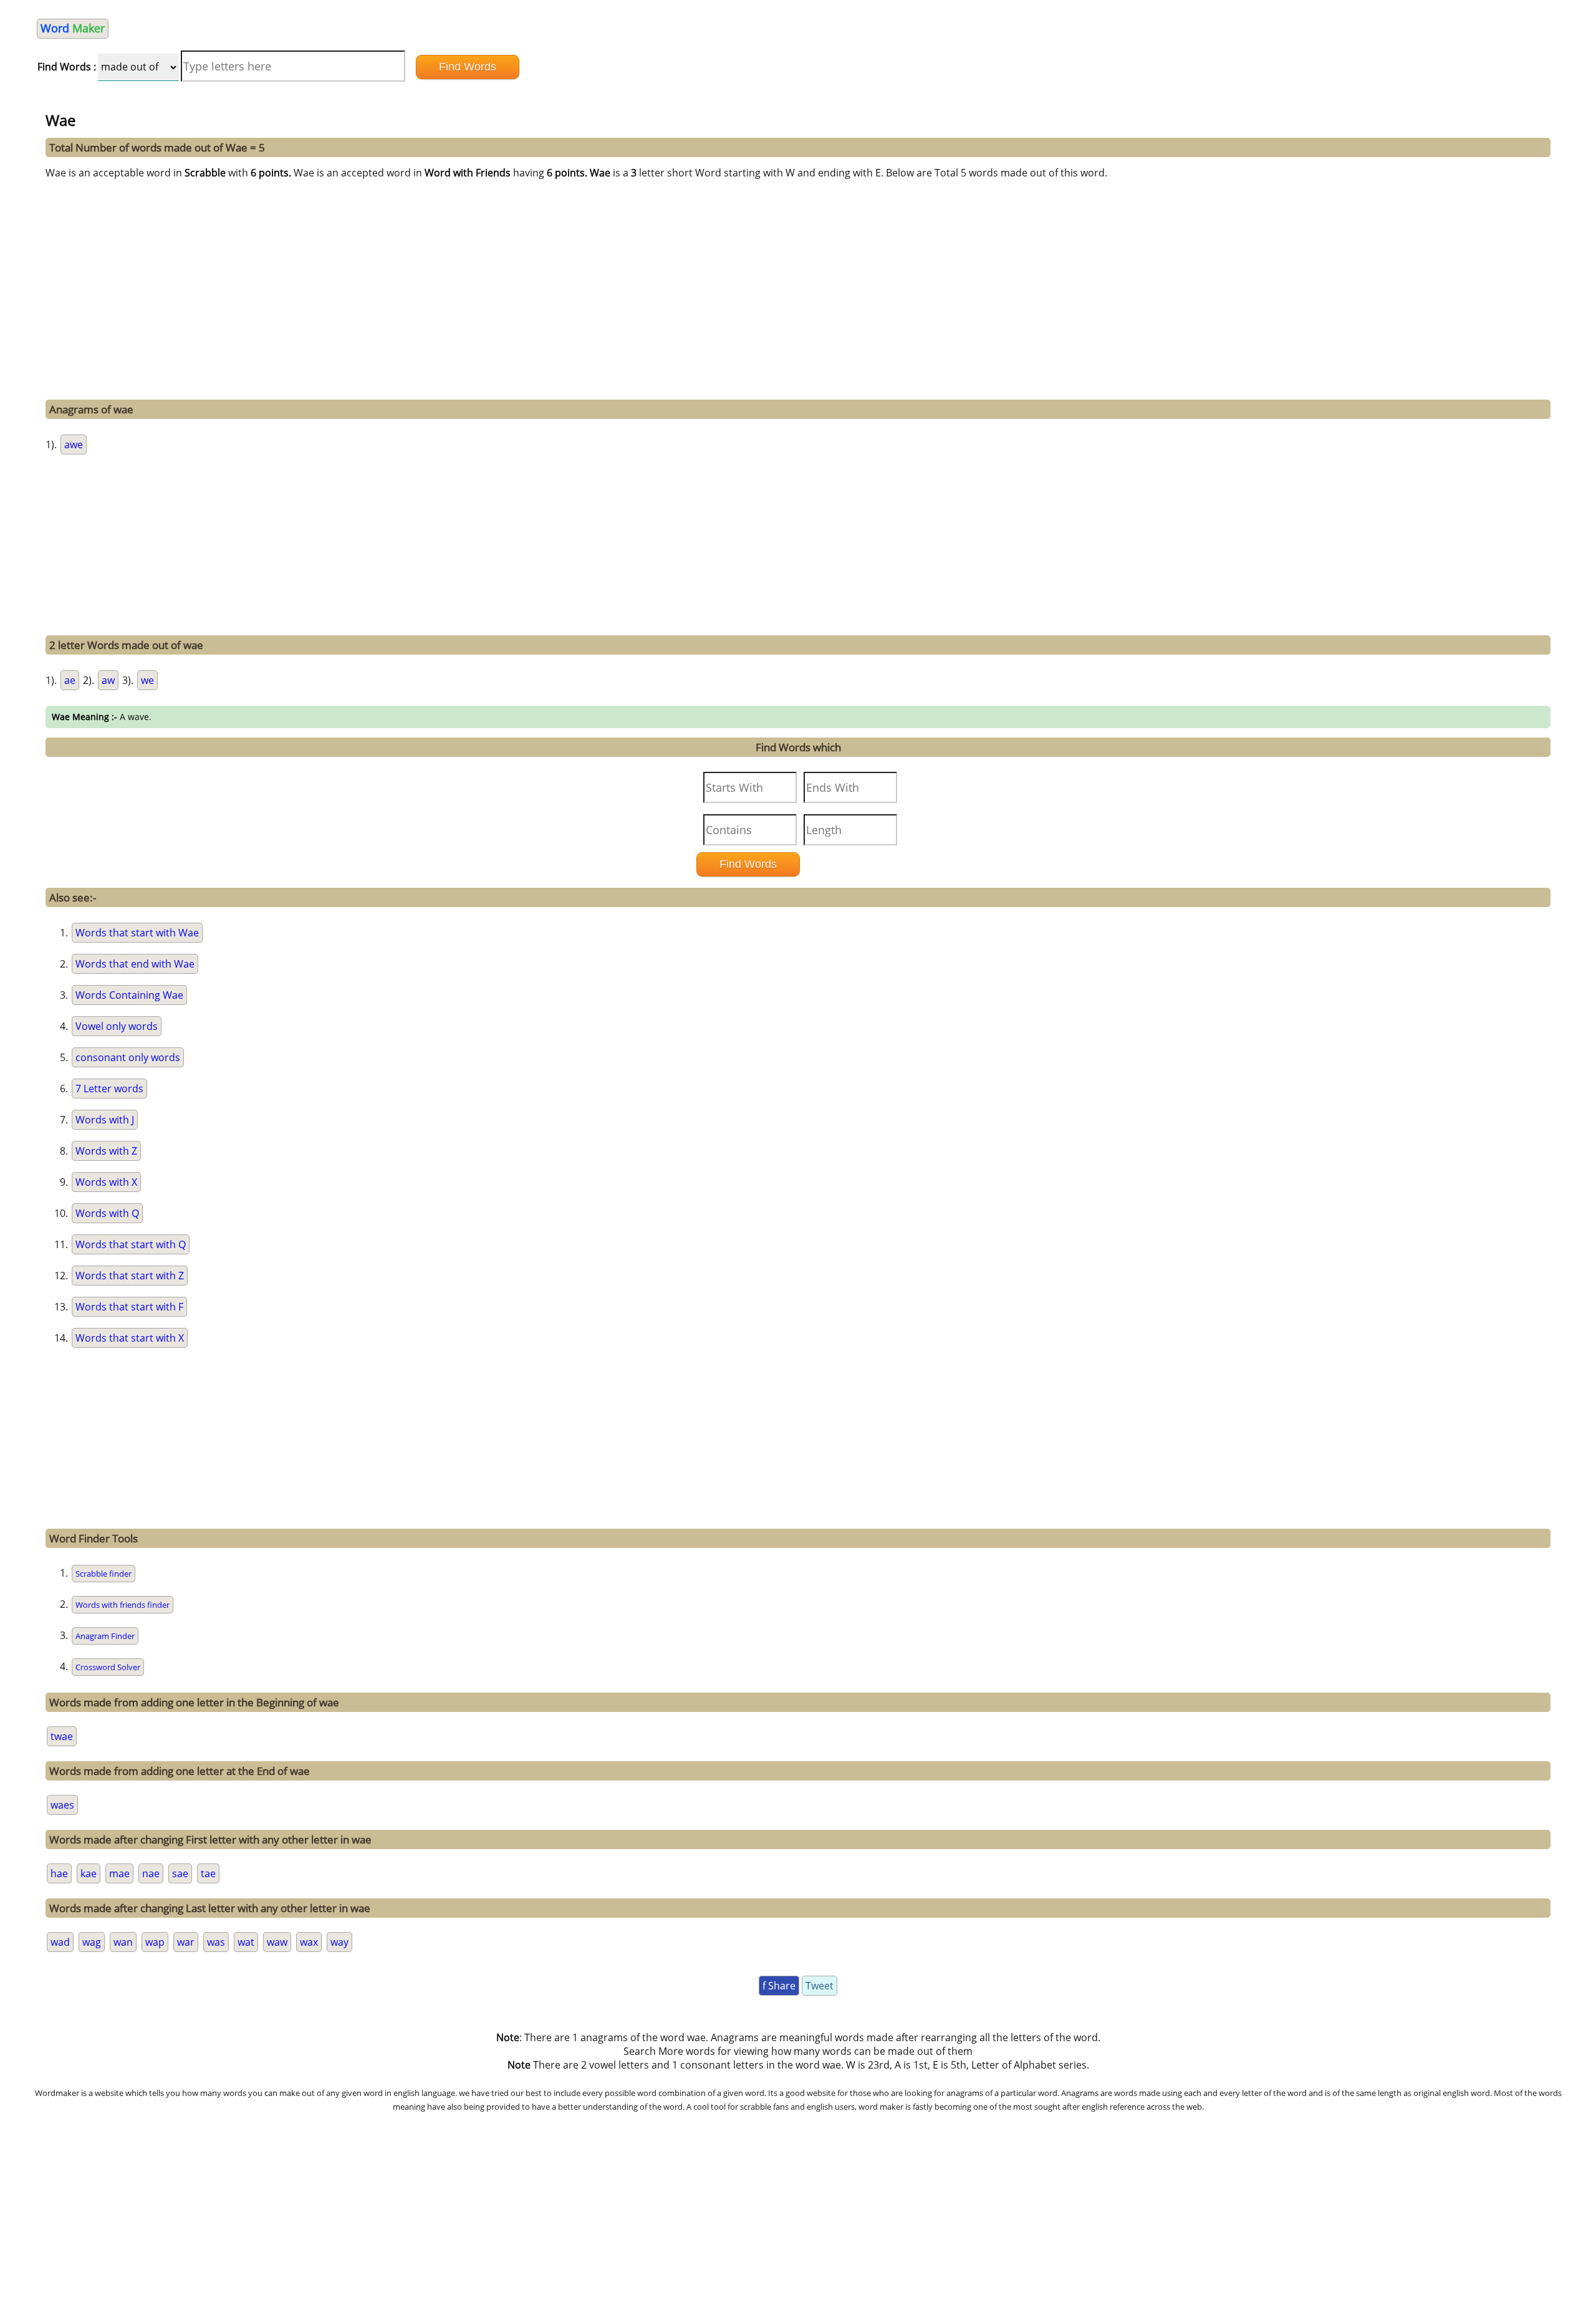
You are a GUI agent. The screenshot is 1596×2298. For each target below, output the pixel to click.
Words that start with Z (130, 1276)
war (186, 1942)
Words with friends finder (123, 1605)
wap (155, 1942)
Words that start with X (130, 1338)
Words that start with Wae (137, 933)
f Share (779, 1986)
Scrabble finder (103, 1574)
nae (151, 1873)
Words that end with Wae (135, 964)
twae (62, 1736)
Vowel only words (117, 1026)
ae (70, 680)
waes (62, 1805)
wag (92, 1942)
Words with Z (106, 1151)
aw (108, 680)
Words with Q (107, 1213)
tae (208, 1873)
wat (246, 1942)
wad (60, 1942)
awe (74, 445)
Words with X (106, 1182)
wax (309, 1942)
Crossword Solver (108, 1667)
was (216, 1942)
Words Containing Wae (129, 995)
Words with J (105, 1120)
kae (89, 1873)
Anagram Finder (105, 1636)
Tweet (820, 1986)
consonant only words (128, 1057)
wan (123, 1942)
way (339, 1942)
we (147, 680)
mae (119, 1873)
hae (59, 1873)
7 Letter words (109, 1089)
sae (180, 1873)
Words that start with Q (131, 1244)
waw (277, 1942)
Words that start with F (129, 1307)
